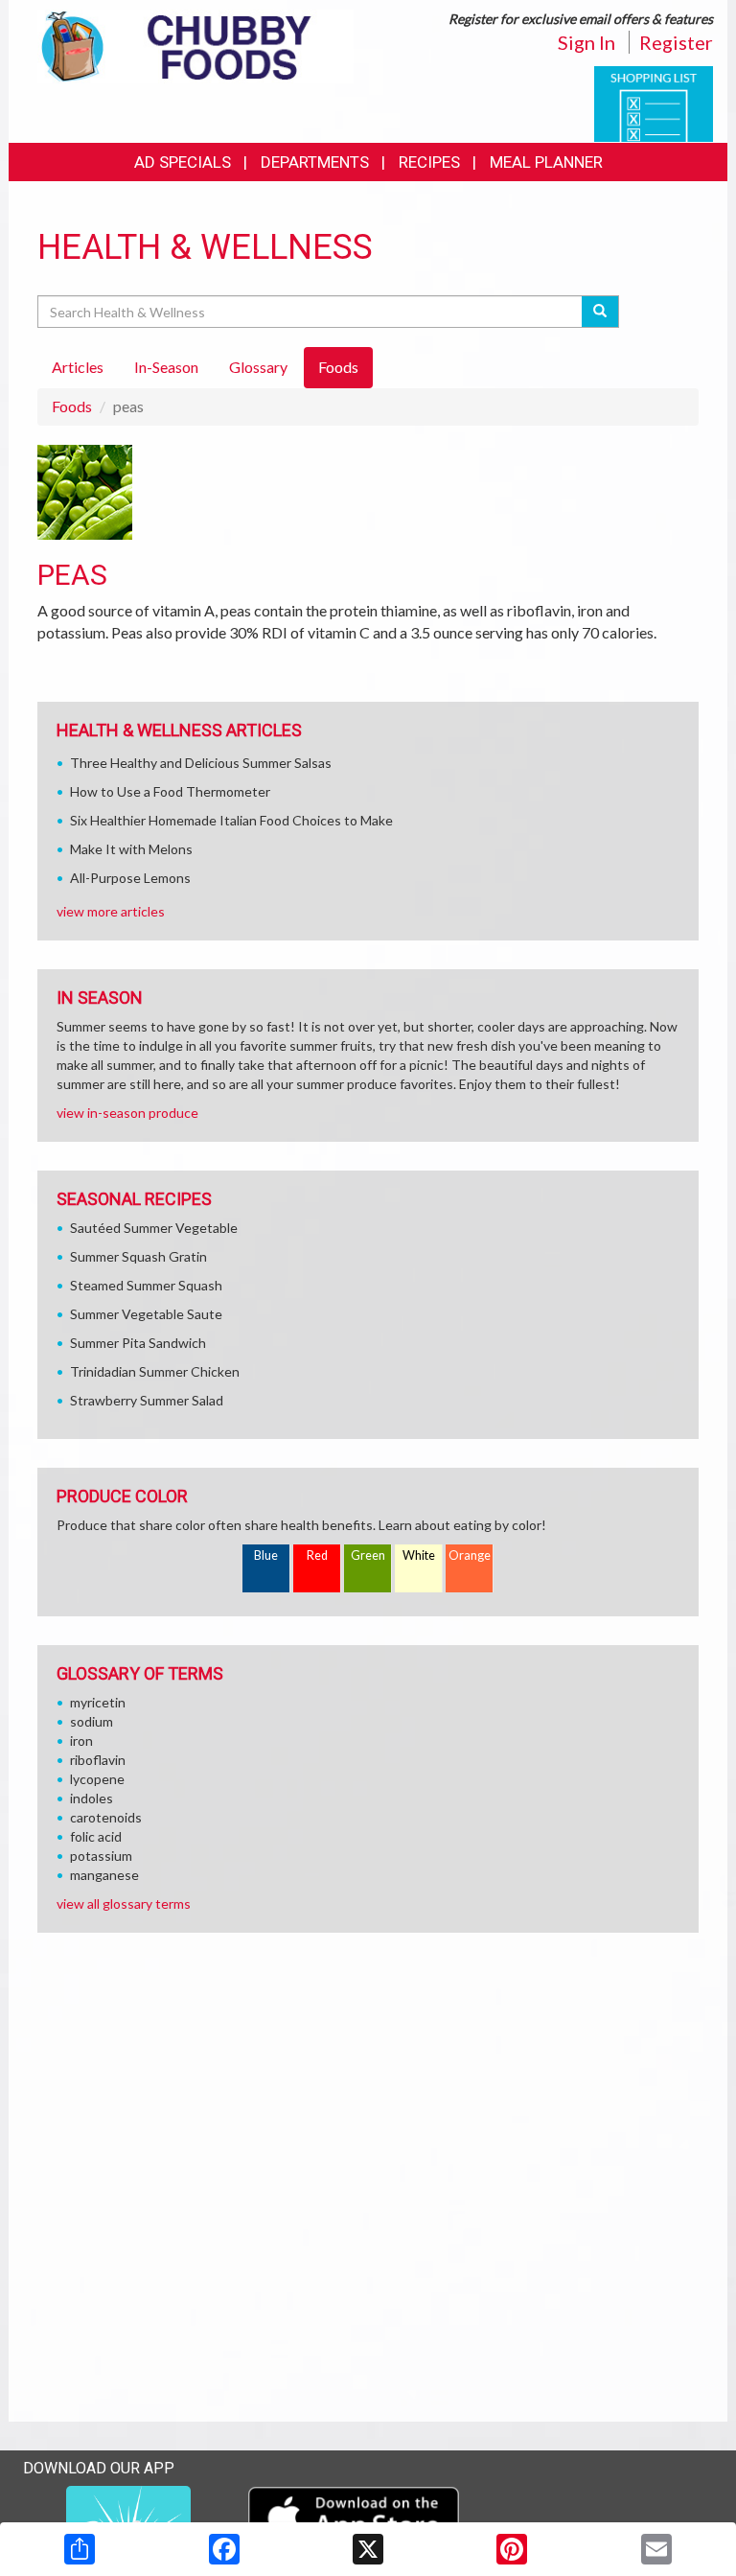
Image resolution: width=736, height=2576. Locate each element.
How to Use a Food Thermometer (170, 791)
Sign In (586, 42)
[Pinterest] (512, 2549)
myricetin (98, 1702)
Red (317, 1555)
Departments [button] (315, 162)
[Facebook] (224, 2549)
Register (676, 42)
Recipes (429, 162)
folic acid (96, 1836)
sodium (92, 1721)
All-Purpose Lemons (130, 878)
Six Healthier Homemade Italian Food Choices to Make (231, 820)
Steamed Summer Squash (146, 1285)
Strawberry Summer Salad (147, 1400)
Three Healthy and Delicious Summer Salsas (201, 763)
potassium (101, 1856)
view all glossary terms (124, 1903)
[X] (368, 2549)
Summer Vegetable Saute (146, 1314)
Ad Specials (183, 162)
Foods (72, 406)
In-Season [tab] (166, 367)
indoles (92, 1798)
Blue (266, 1555)
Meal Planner (546, 162)
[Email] (656, 2549)
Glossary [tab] (258, 367)
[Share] (80, 2549)
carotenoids (106, 1817)
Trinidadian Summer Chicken (155, 1371)
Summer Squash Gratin (138, 1256)
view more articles (111, 911)
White (419, 1555)
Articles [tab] (78, 367)
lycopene (97, 1779)
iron (81, 1741)
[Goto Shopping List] (654, 102)
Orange (470, 1555)
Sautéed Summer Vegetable (154, 1228)
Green (368, 1555)
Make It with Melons (131, 849)
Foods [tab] (338, 367)
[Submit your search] (600, 312)
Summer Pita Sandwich (138, 1343)
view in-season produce (127, 1113)
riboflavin (98, 1760)
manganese (104, 1875)
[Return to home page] (195, 45)
